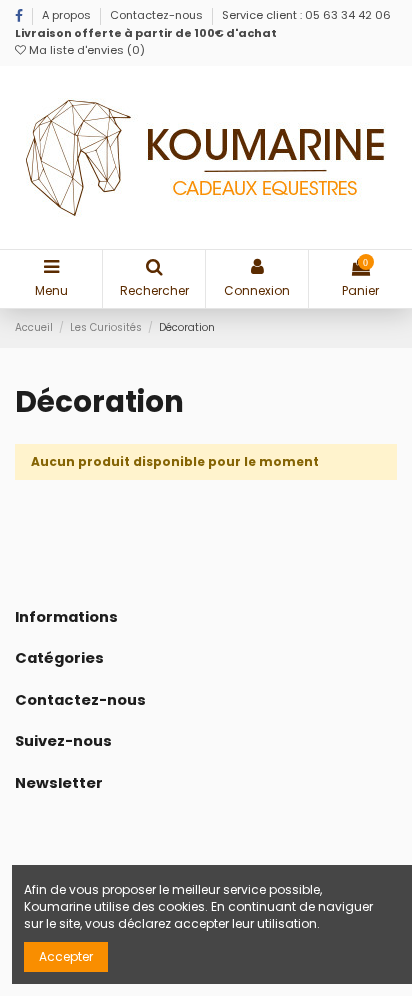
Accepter (66, 956)
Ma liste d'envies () (85, 50)
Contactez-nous (156, 15)
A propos (68, 15)
